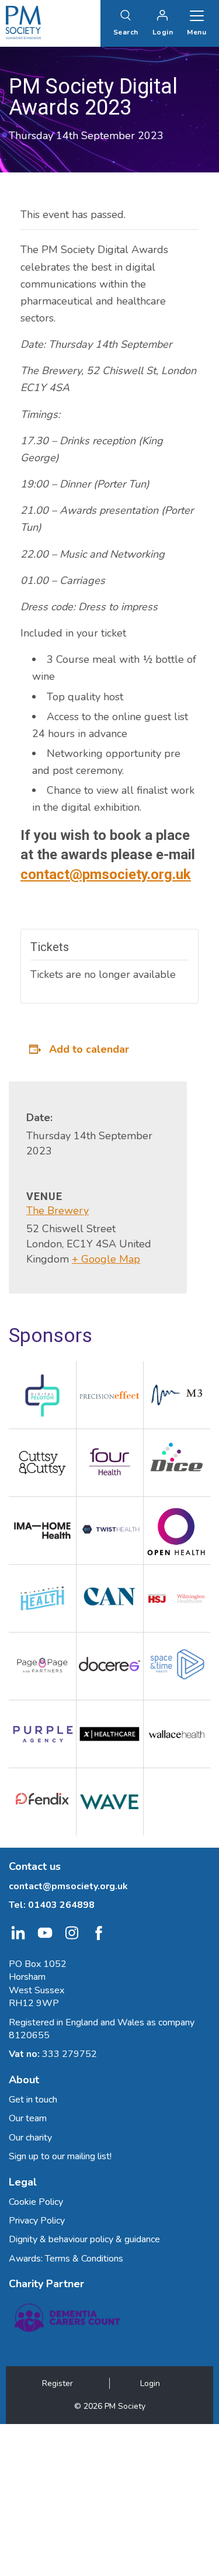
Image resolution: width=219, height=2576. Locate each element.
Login (150, 2383)
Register (58, 2383)
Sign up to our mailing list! (60, 2156)
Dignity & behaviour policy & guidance (84, 2239)
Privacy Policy (37, 2221)
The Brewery (58, 1211)
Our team (28, 2118)
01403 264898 (61, 1905)
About (24, 2080)
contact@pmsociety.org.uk (106, 874)
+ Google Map (106, 1259)
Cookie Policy (36, 2202)
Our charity (30, 2138)
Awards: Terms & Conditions (66, 2259)
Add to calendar (89, 1049)
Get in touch (33, 2100)
